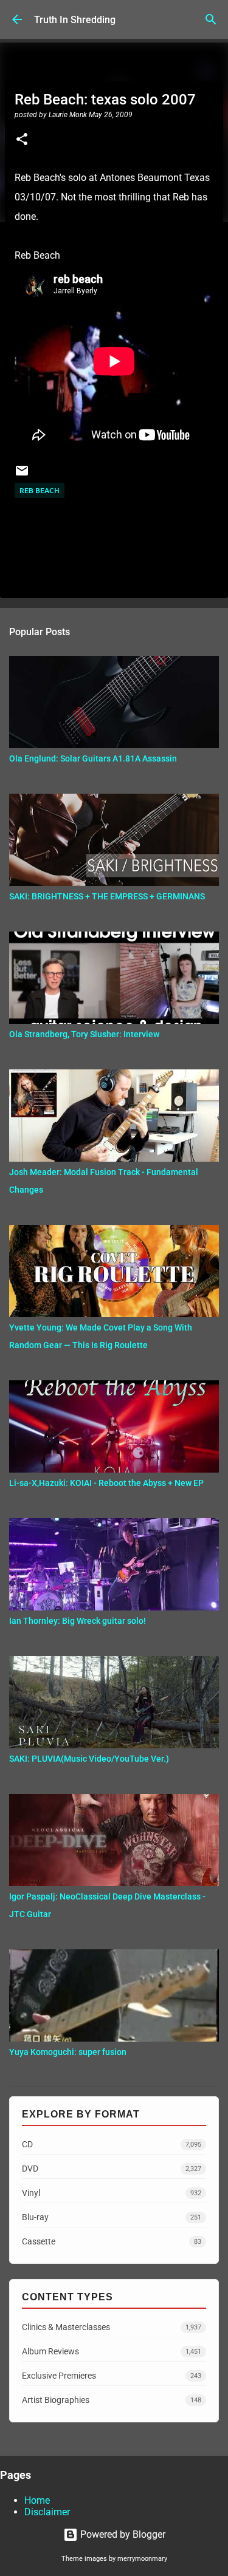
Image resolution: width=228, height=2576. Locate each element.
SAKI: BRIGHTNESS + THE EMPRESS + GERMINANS (107, 896)
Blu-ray (112, 2217)
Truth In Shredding (75, 20)
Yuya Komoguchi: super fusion (68, 2052)
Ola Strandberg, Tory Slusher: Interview (84, 1034)
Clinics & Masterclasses (112, 2327)
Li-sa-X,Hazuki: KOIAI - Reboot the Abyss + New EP (106, 1483)
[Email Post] (22, 475)
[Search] (211, 19)
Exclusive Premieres (112, 2376)
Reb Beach (40, 490)
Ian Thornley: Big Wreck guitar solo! (78, 1621)
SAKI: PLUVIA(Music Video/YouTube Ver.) (89, 1759)
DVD (112, 2169)
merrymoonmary (142, 2559)
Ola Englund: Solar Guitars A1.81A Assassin (93, 758)
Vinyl (112, 2193)
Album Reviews (112, 2351)
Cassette (112, 2241)
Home (37, 2500)
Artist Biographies (112, 2400)
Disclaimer (47, 2512)
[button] (22, 140)
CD (112, 2144)
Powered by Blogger (122, 2534)
